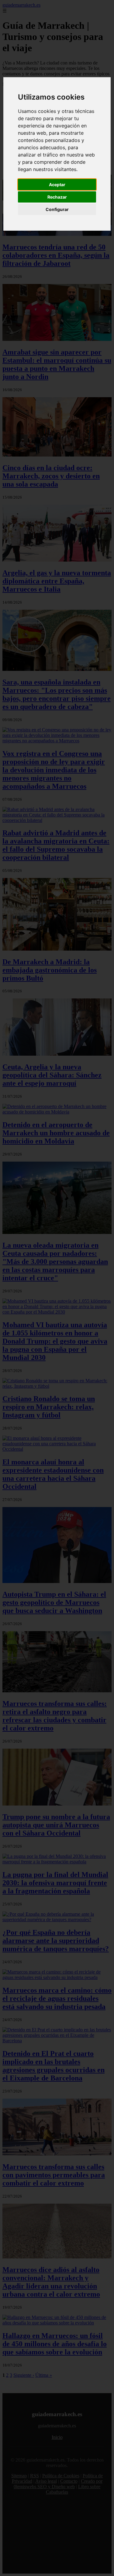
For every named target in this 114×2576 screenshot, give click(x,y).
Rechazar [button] (57, 197)
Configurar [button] (57, 209)
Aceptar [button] (57, 185)
